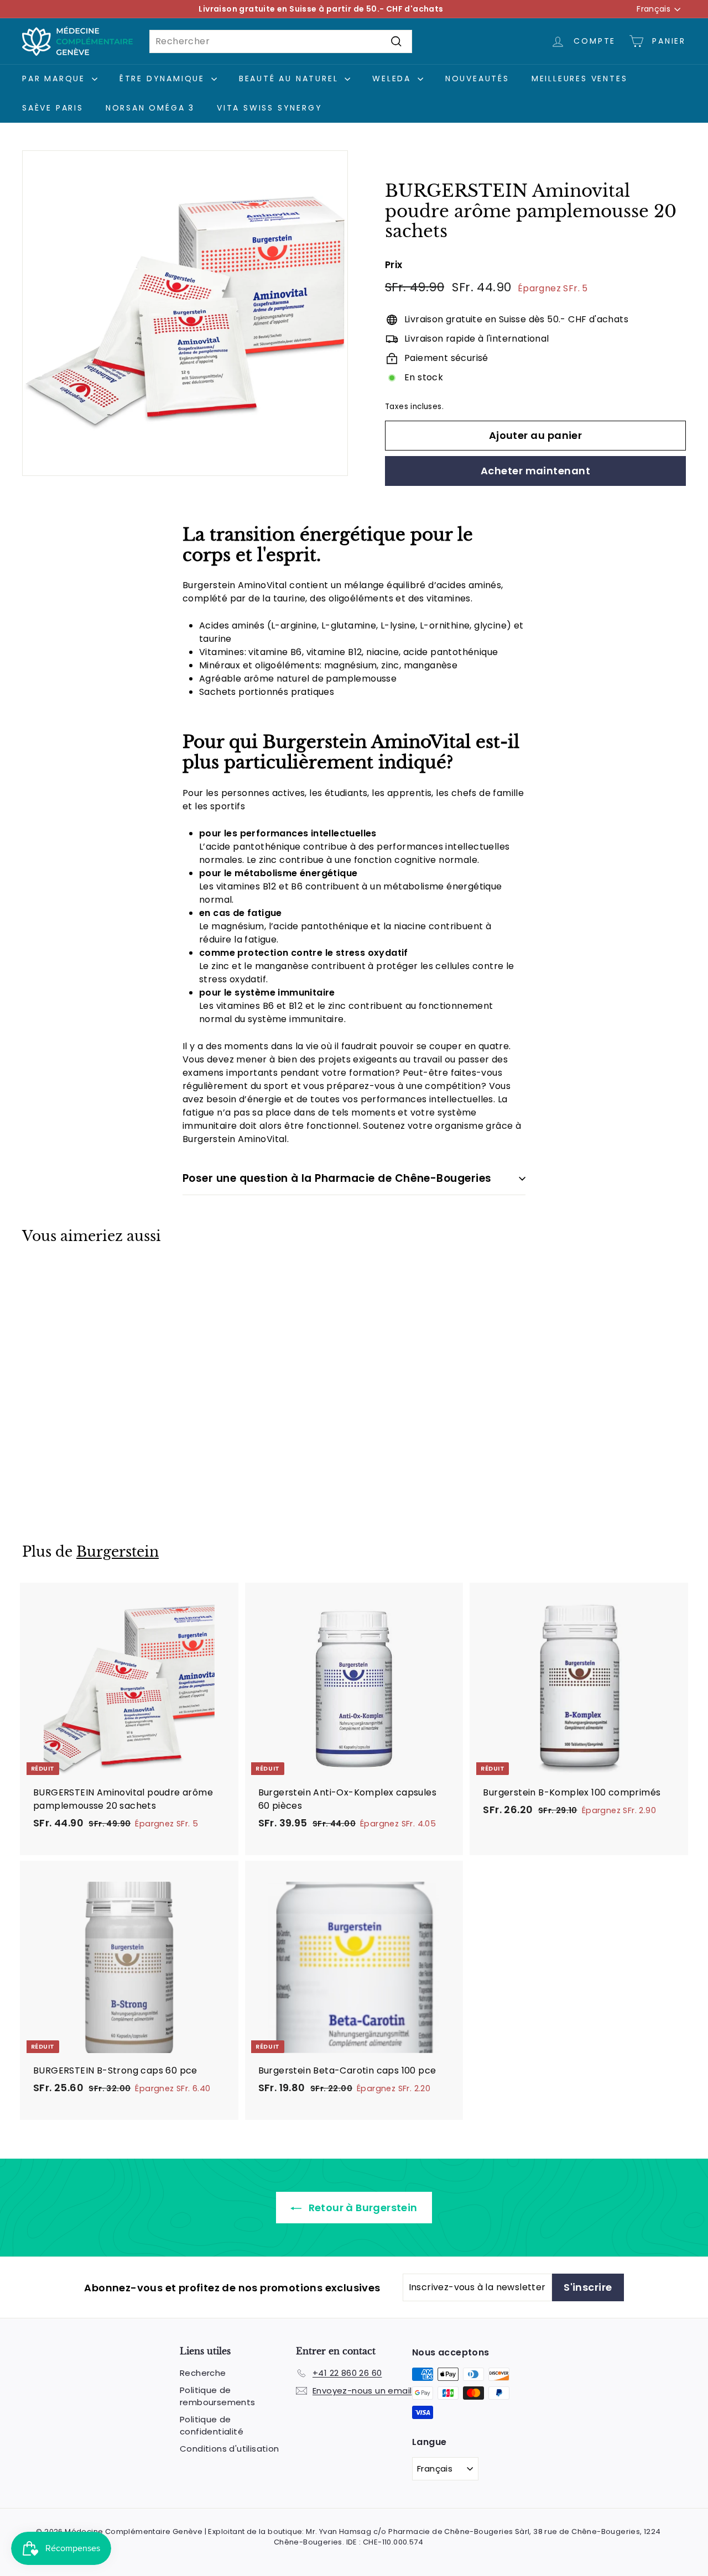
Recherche (203, 2373)
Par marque (56, 78)
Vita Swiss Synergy (269, 108)
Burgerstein (118, 1552)
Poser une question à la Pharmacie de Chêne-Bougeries (337, 1178)
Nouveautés (477, 78)
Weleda (394, 78)
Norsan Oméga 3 (150, 108)
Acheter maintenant (535, 471)
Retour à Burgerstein (361, 2208)
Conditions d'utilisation (230, 2449)
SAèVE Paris (53, 108)
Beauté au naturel (290, 78)
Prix (394, 265)
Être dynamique (164, 78)
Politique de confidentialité (212, 2426)
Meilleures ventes (580, 78)
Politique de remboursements (218, 2396)
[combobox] (281, 41)
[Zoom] (185, 313)
